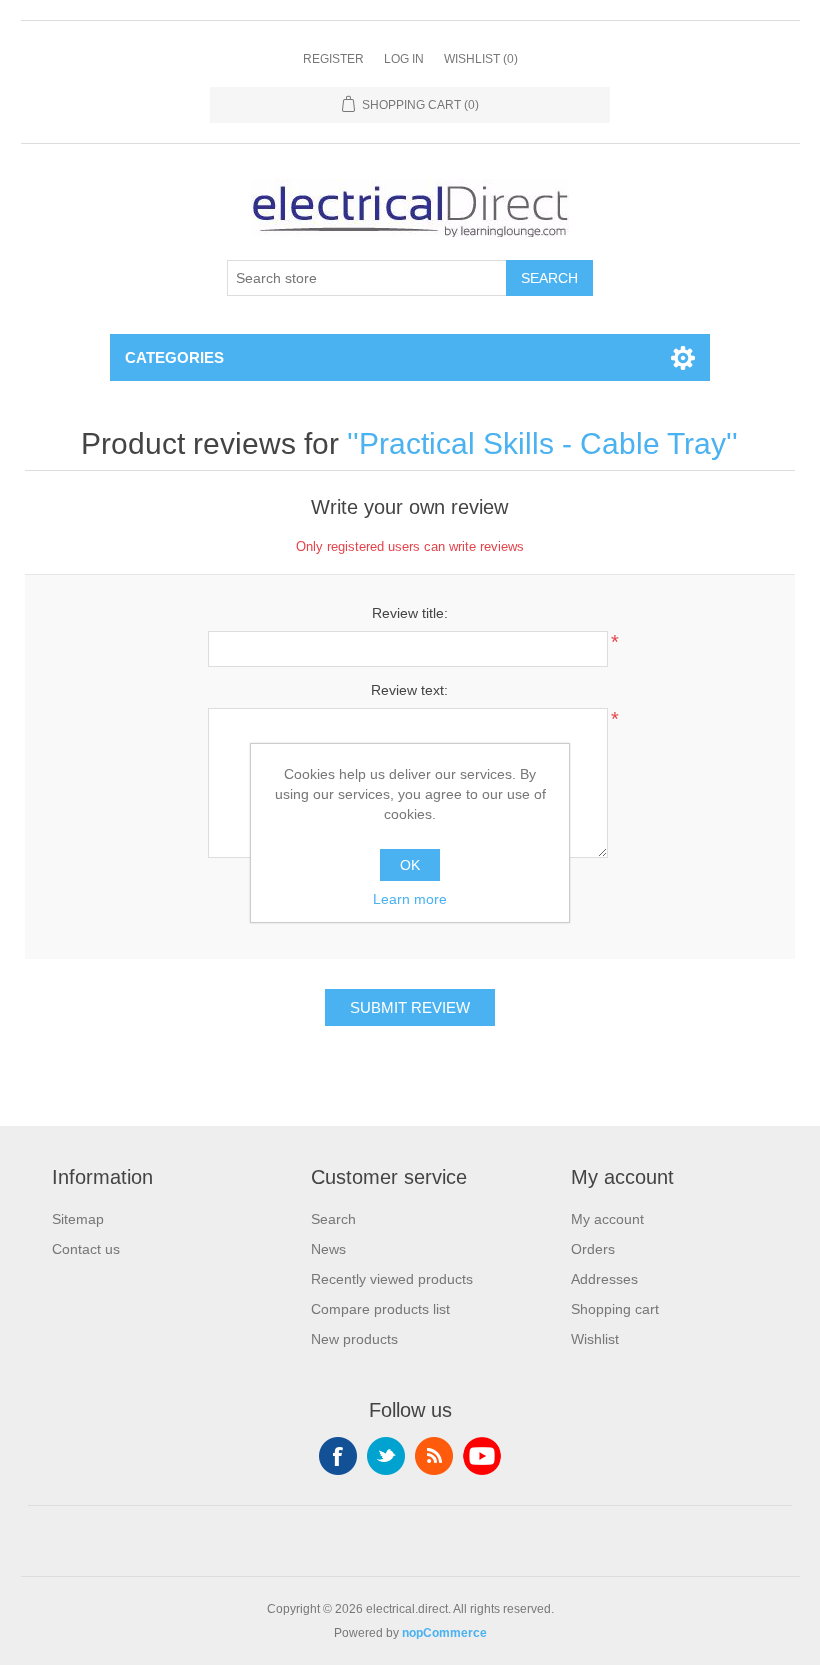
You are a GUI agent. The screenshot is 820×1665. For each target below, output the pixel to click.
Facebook (338, 1456)
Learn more (410, 899)
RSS (434, 1456)
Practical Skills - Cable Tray (542, 443)
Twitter (386, 1456)
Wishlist (595, 1339)
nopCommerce (444, 1633)
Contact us (86, 1249)
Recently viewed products (392, 1279)
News (328, 1249)
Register (333, 59)
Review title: (410, 613)
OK (410, 865)
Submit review (410, 1007)
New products (354, 1339)
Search (549, 278)
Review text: (409, 690)
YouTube (482, 1456)
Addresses (604, 1279)
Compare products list (380, 1309)
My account (607, 1219)
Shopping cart (615, 1309)
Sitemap (78, 1219)
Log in (404, 59)
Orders (593, 1249)
